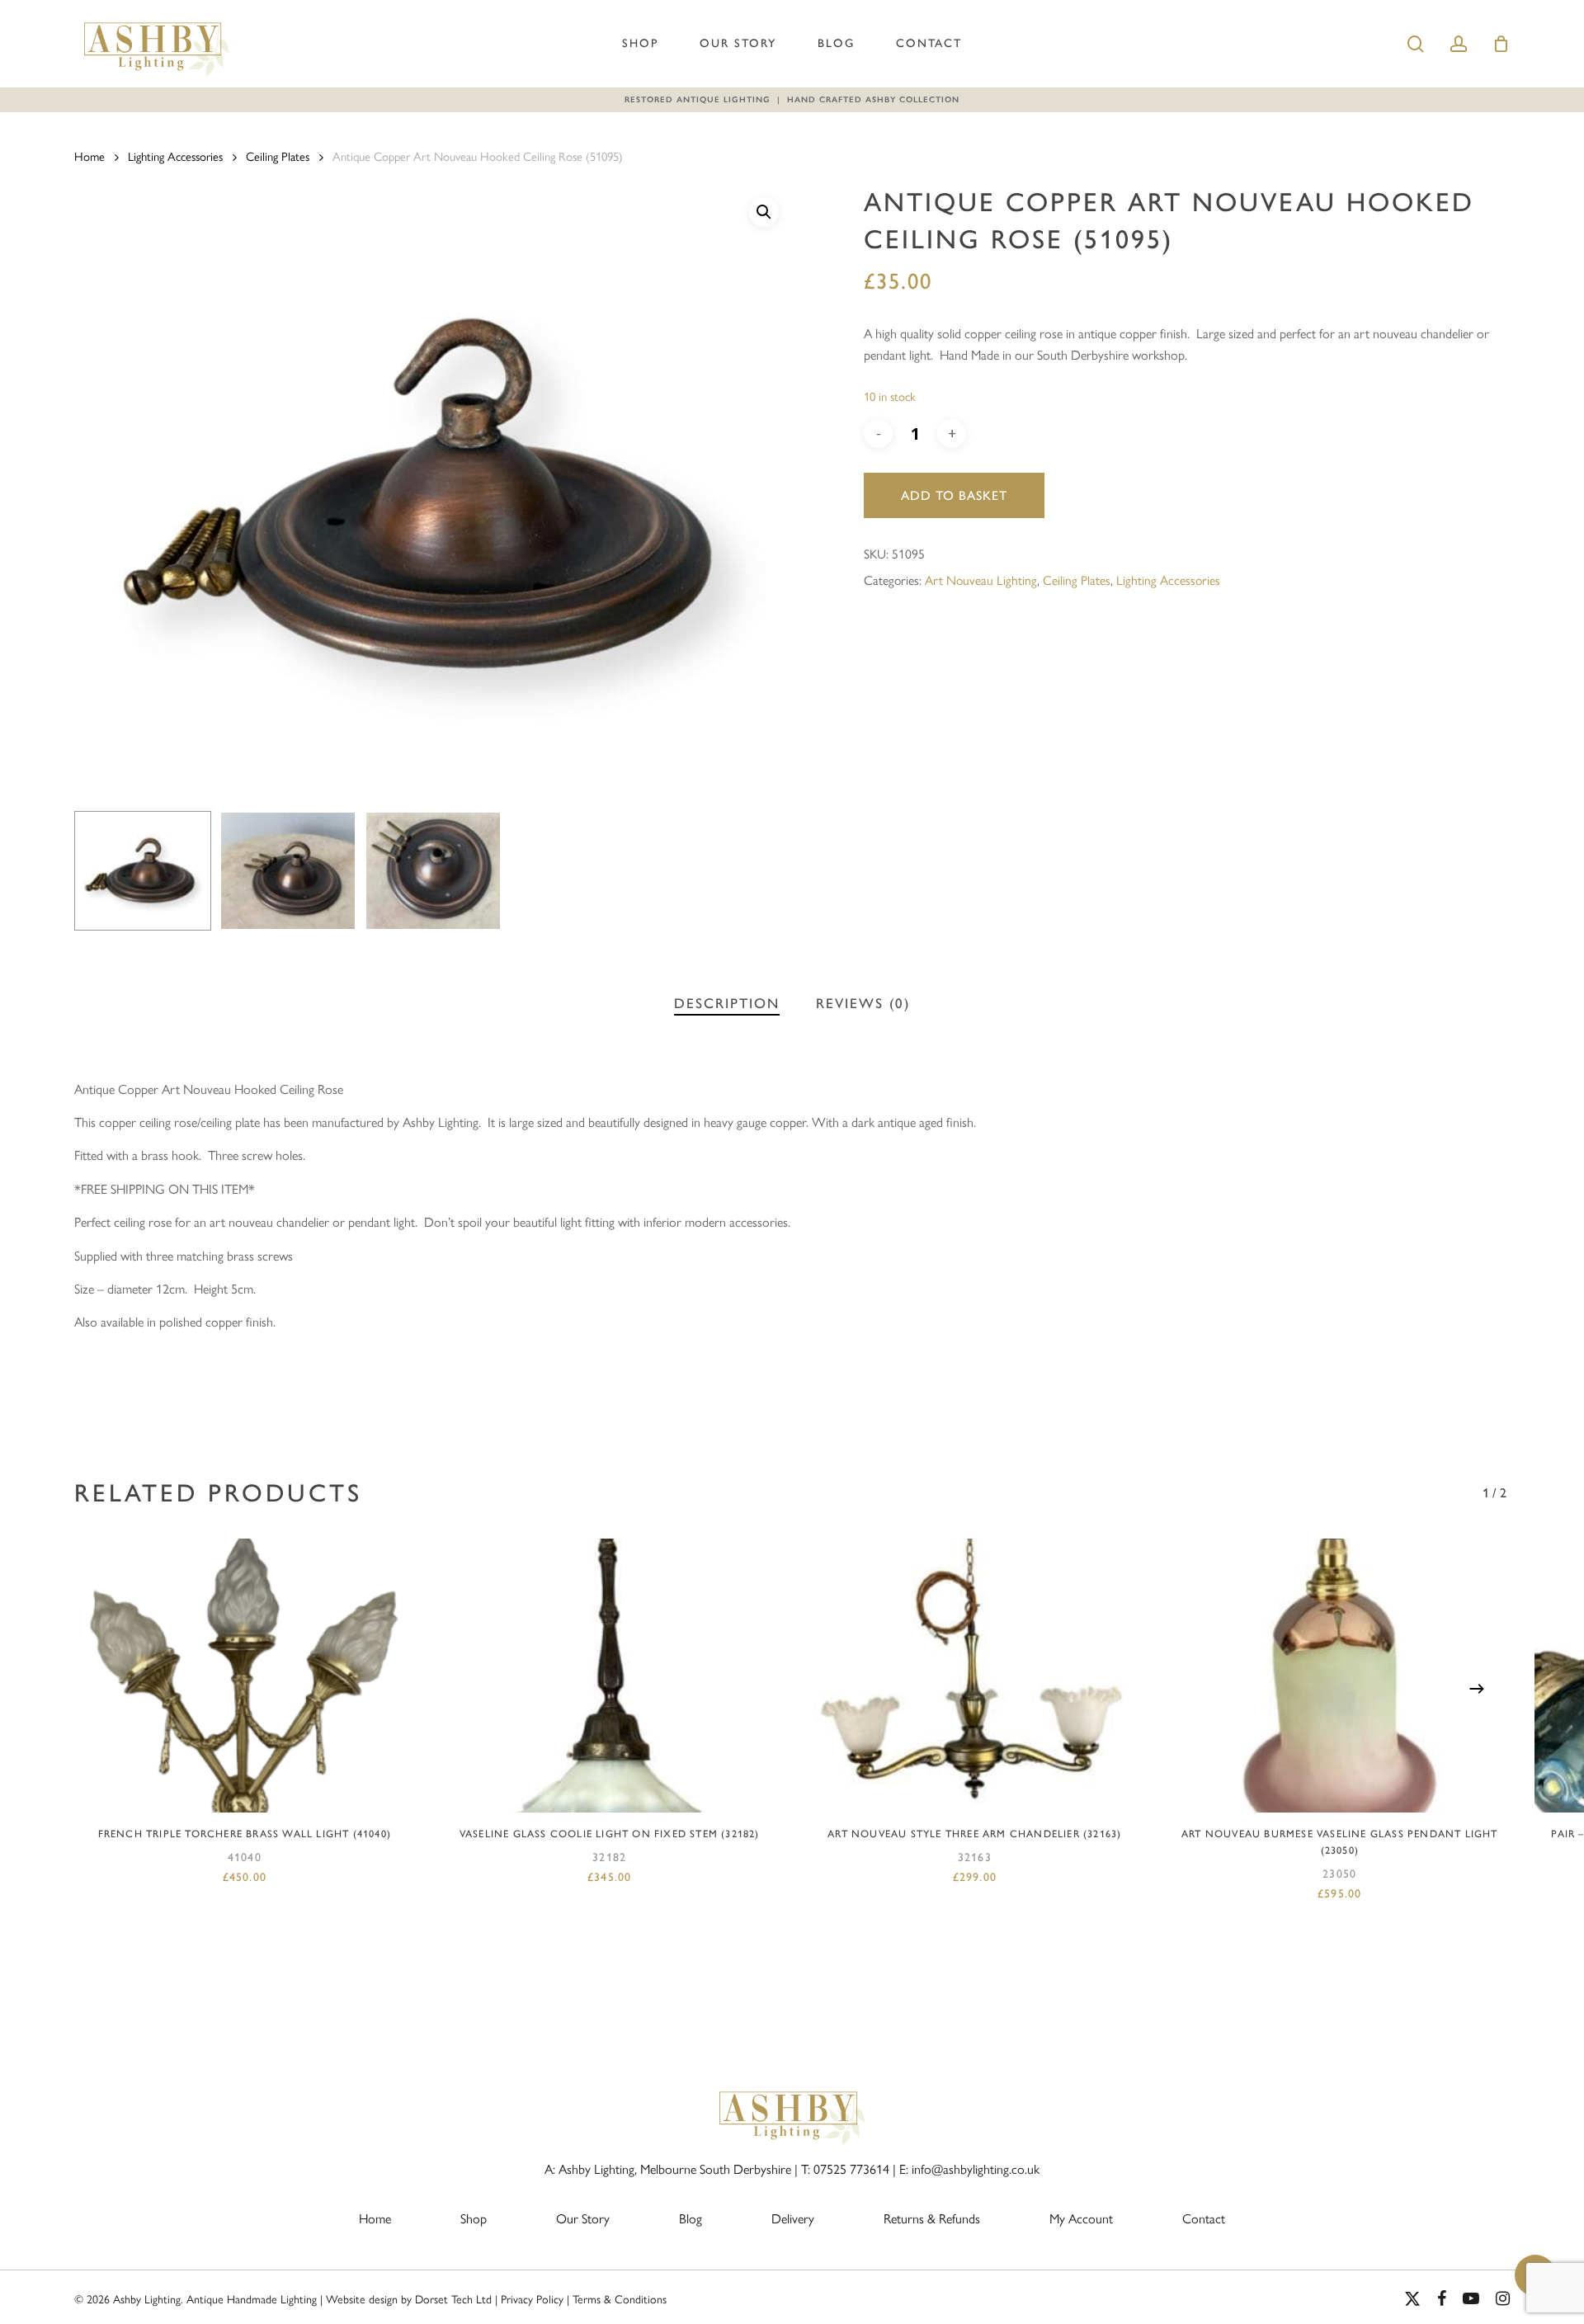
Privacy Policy (532, 2298)
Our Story (738, 43)
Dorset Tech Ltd (453, 2298)
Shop (640, 43)
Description (727, 1003)
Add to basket (954, 495)
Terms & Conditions (620, 2298)
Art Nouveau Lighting (981, 580)
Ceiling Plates (278, 156)
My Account (1081, 2218)
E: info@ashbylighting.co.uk (969, 2168)
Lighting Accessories (175, 156)
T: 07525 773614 (845, 2168)
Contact (929, 43)
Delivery (793, 2218)
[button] (764, 212)
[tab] (727, 1004)
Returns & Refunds (932, 2218)
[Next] (1477, 1689)
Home (90, 156)
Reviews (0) (863, 1003)
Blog (836, 43)
